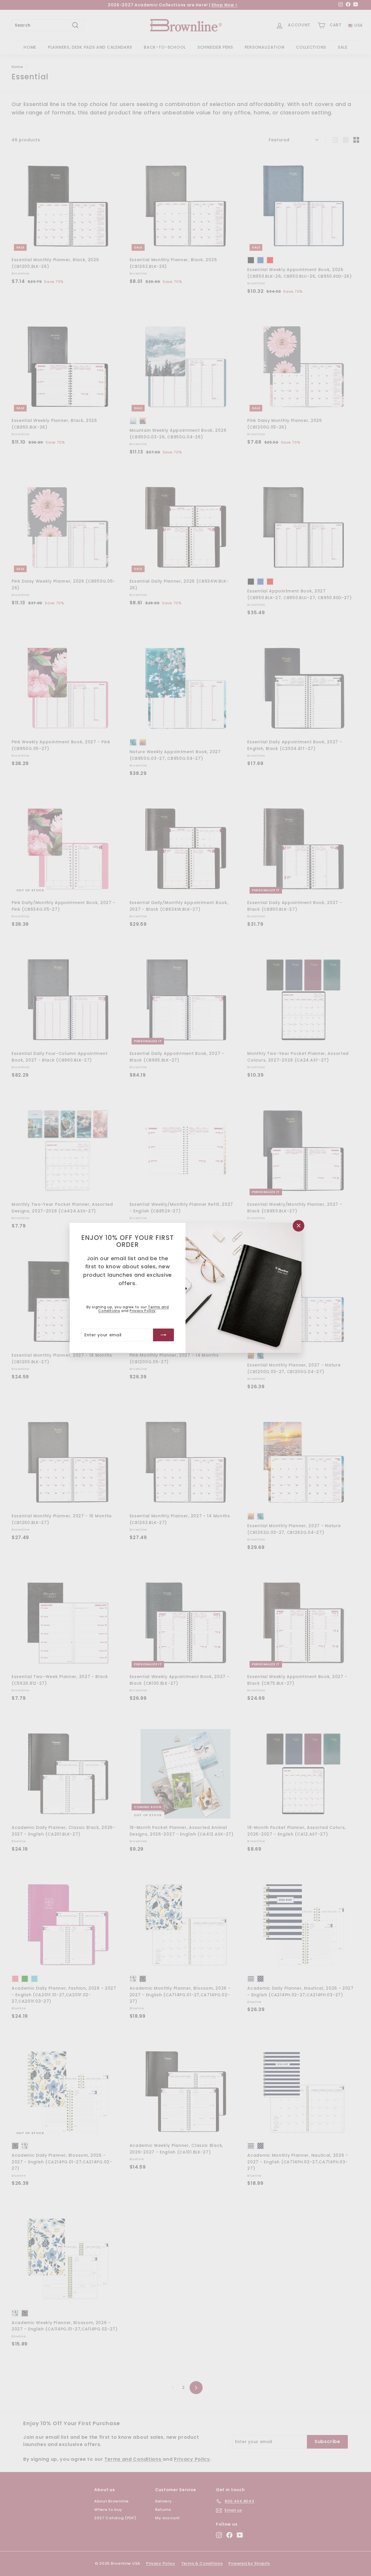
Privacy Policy (142, 1311)
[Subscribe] (163, 1335)
